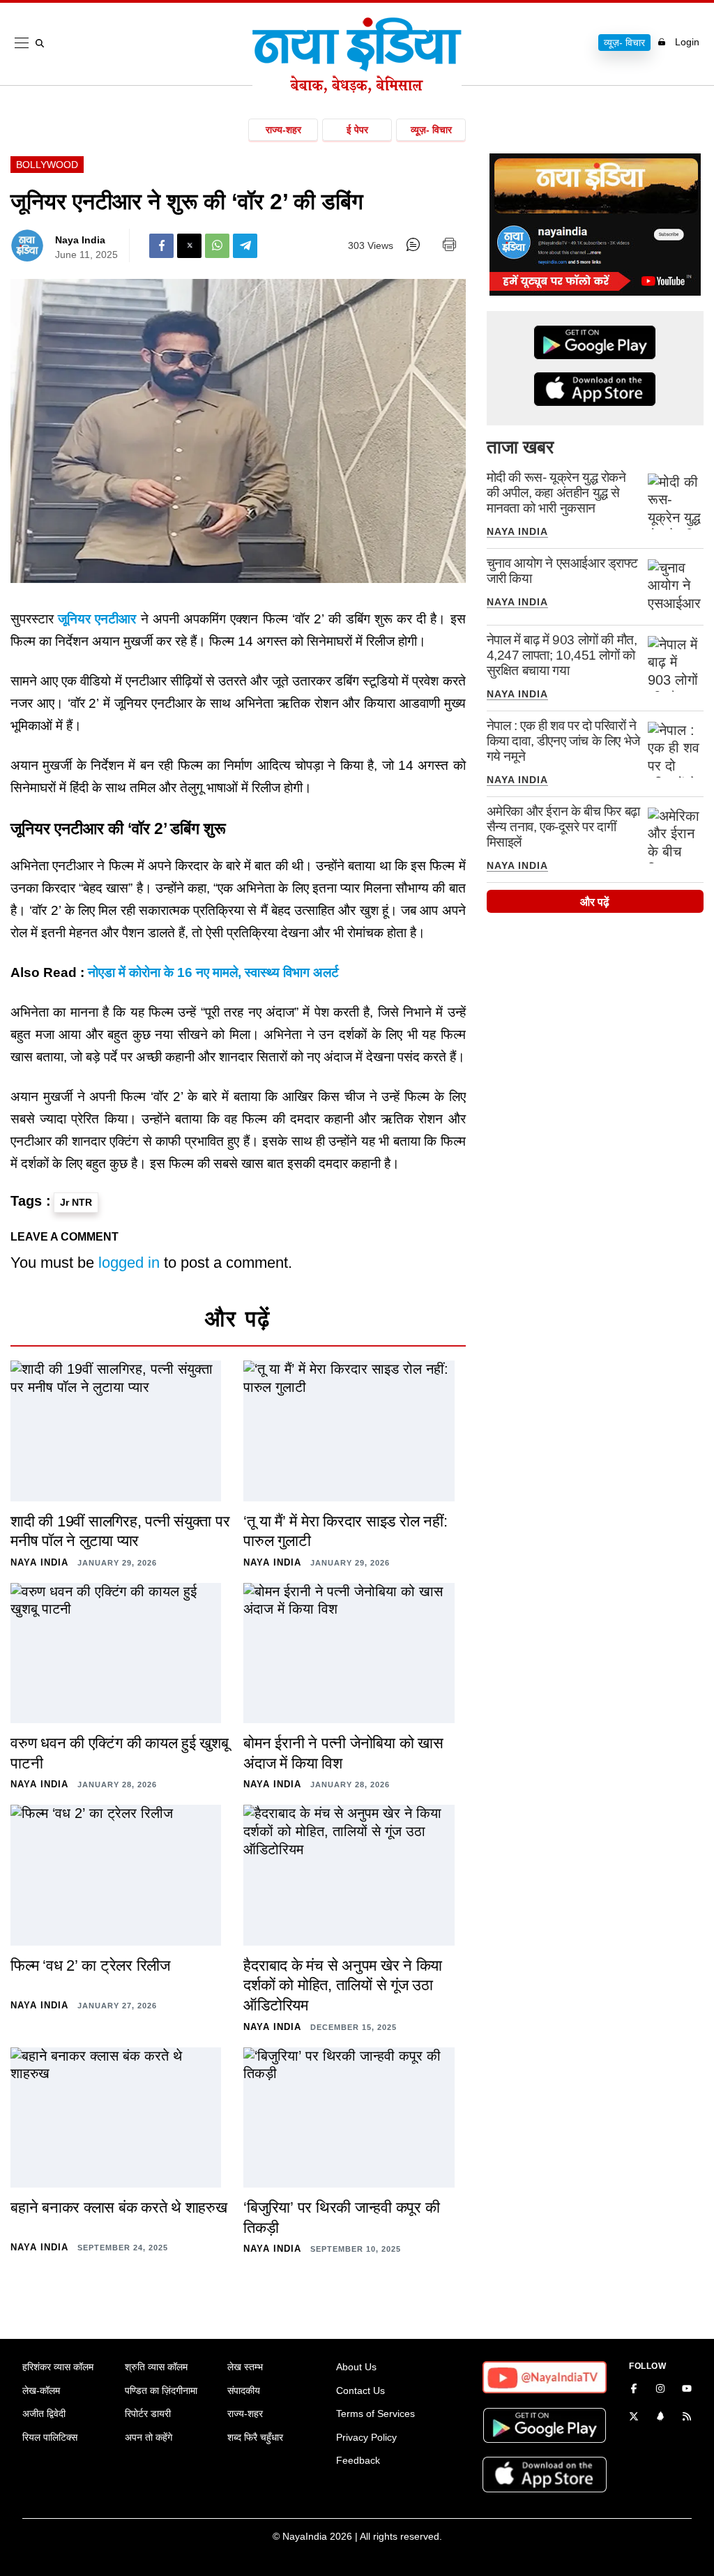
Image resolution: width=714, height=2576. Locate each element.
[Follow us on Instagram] (660, 2390)
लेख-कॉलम (41, 2391)
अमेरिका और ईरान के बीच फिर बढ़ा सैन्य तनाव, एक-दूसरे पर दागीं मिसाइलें (563, 827)
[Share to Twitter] (189, 246)
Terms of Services (375, 2414)
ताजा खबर (520, 447)
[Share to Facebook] (161, 246)
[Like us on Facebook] (634, 2390)
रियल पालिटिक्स (50, 2437)
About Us (356, 2367)
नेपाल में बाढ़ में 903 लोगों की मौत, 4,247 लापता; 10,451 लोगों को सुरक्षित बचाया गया (562, 655)
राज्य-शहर (283, 130)
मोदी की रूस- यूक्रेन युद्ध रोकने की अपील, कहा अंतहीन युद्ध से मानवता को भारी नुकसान (556, 493)
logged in (129, 1263)
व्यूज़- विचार (624, 43)
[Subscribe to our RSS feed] (687, 2418)
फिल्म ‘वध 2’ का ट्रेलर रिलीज (90, 1965)
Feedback (358, 2460)
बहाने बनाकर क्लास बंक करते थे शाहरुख (119, 2207)
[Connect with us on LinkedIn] (660, 2418)
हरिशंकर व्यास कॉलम (58, 2367)
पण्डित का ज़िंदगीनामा (161, 2391)
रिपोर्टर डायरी (148, 2414)
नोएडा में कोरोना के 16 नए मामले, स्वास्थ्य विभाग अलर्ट (213, 972)
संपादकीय (244, 2391)
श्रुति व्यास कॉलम (156, 2367)
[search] (43, 43)
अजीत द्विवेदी (44, 2414)
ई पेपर (357, 130)
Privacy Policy (366, 2437)
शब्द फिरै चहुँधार (255, 2437)
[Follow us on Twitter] (634, 2418)
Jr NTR (76, 1202)
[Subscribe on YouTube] (687, 2390)
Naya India (80, 240)
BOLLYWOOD (47, 165)
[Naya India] (357, 89)
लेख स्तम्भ (245, 2367)
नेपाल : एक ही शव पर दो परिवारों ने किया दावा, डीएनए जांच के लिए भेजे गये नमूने (563, 741)
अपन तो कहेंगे (149, 2437)
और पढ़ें (595, 902)
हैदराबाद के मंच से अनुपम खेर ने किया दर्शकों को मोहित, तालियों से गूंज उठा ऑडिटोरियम (343, 1985)
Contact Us (360, 2391)
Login (687, 42)
